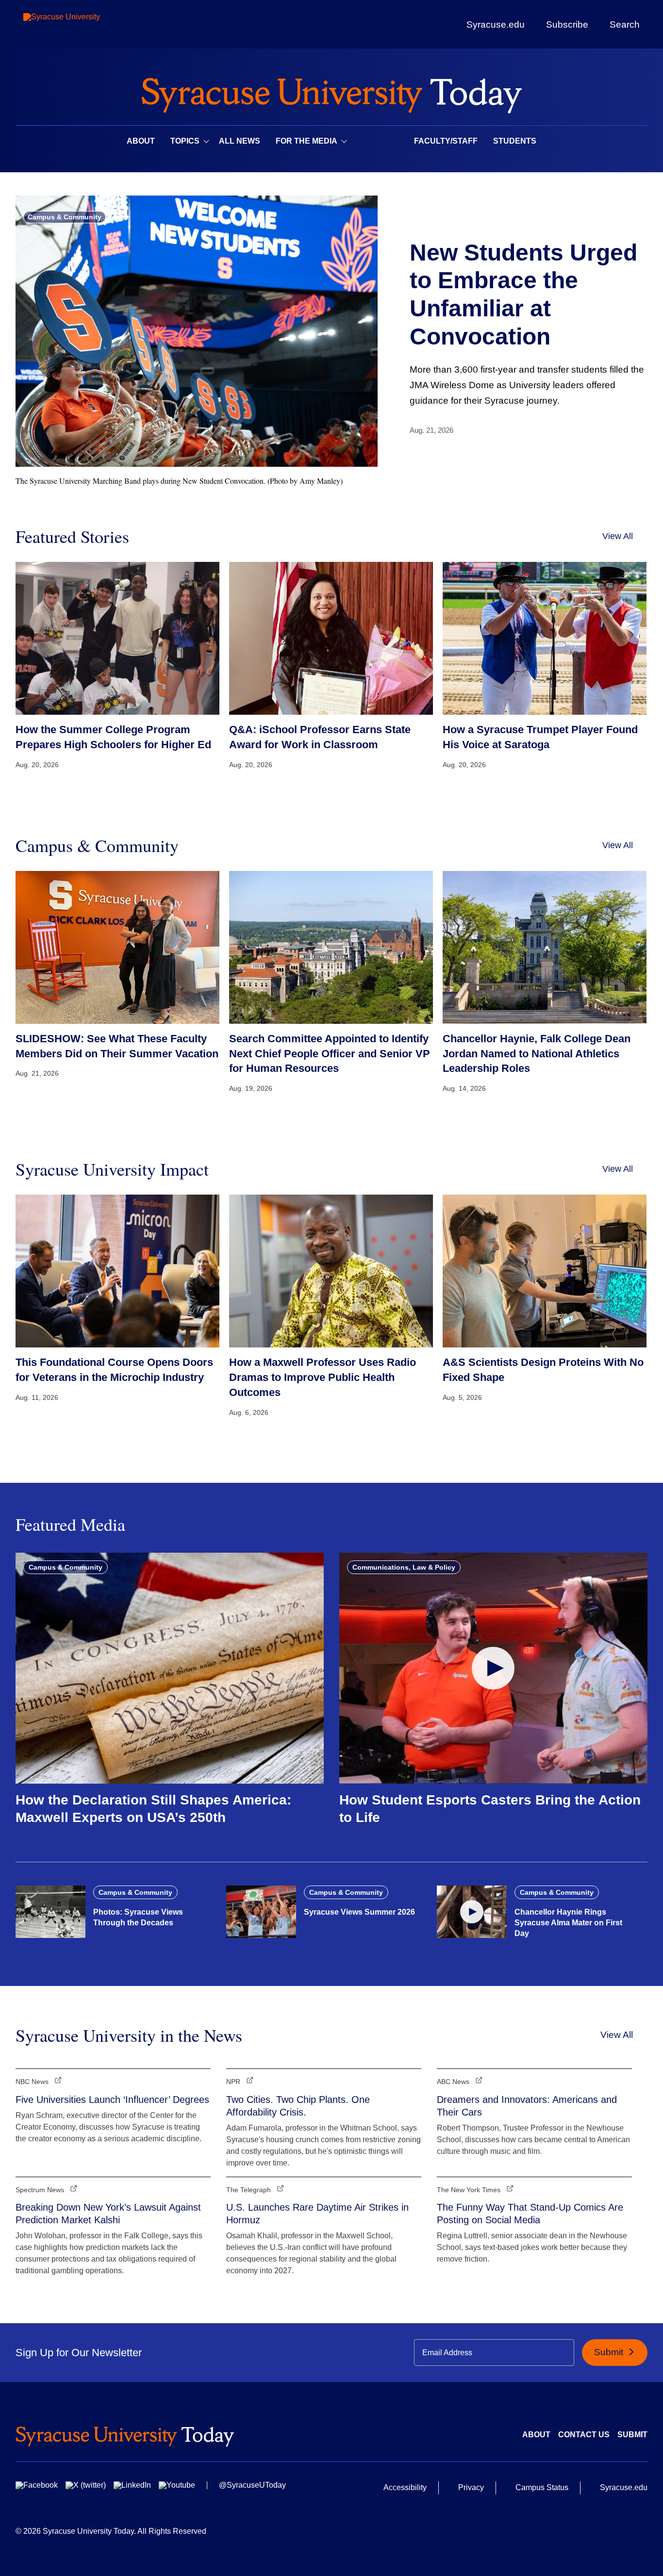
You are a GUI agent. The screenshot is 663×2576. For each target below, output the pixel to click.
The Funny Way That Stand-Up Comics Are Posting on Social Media (530, 2214)
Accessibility (405, 2487)
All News (240, 141)
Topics (185, 141)
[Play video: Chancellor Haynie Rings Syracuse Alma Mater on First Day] (472, 1912)
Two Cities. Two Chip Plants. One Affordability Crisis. (298, 2106)
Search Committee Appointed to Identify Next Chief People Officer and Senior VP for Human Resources (330, 1054)
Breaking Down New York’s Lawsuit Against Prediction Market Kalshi (108, 2214)
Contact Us (584, 2435)
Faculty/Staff (446, 141)
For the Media (307, 141)
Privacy (471, 2487)
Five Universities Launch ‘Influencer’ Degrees (112, 2100)
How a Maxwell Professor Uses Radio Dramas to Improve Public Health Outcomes (323, 1377)
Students (515, 141)
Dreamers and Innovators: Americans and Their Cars (527, 2106)
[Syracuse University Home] (331, 92)
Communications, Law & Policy (404, 1567)
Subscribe (567, 24)
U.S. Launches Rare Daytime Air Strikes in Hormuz (317, 2214)
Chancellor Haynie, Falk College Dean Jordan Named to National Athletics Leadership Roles (537, 1054)
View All (618, 536)
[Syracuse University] (84, 25)
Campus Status (542, 2487)
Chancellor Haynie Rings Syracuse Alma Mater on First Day (568, 1923)
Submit (610, 2352)
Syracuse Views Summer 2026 (359, 1912)
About (141, 141)
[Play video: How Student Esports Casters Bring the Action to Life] (493, 1668)
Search (625, 24)
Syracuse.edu (496, 25)
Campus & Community (65, 217)
